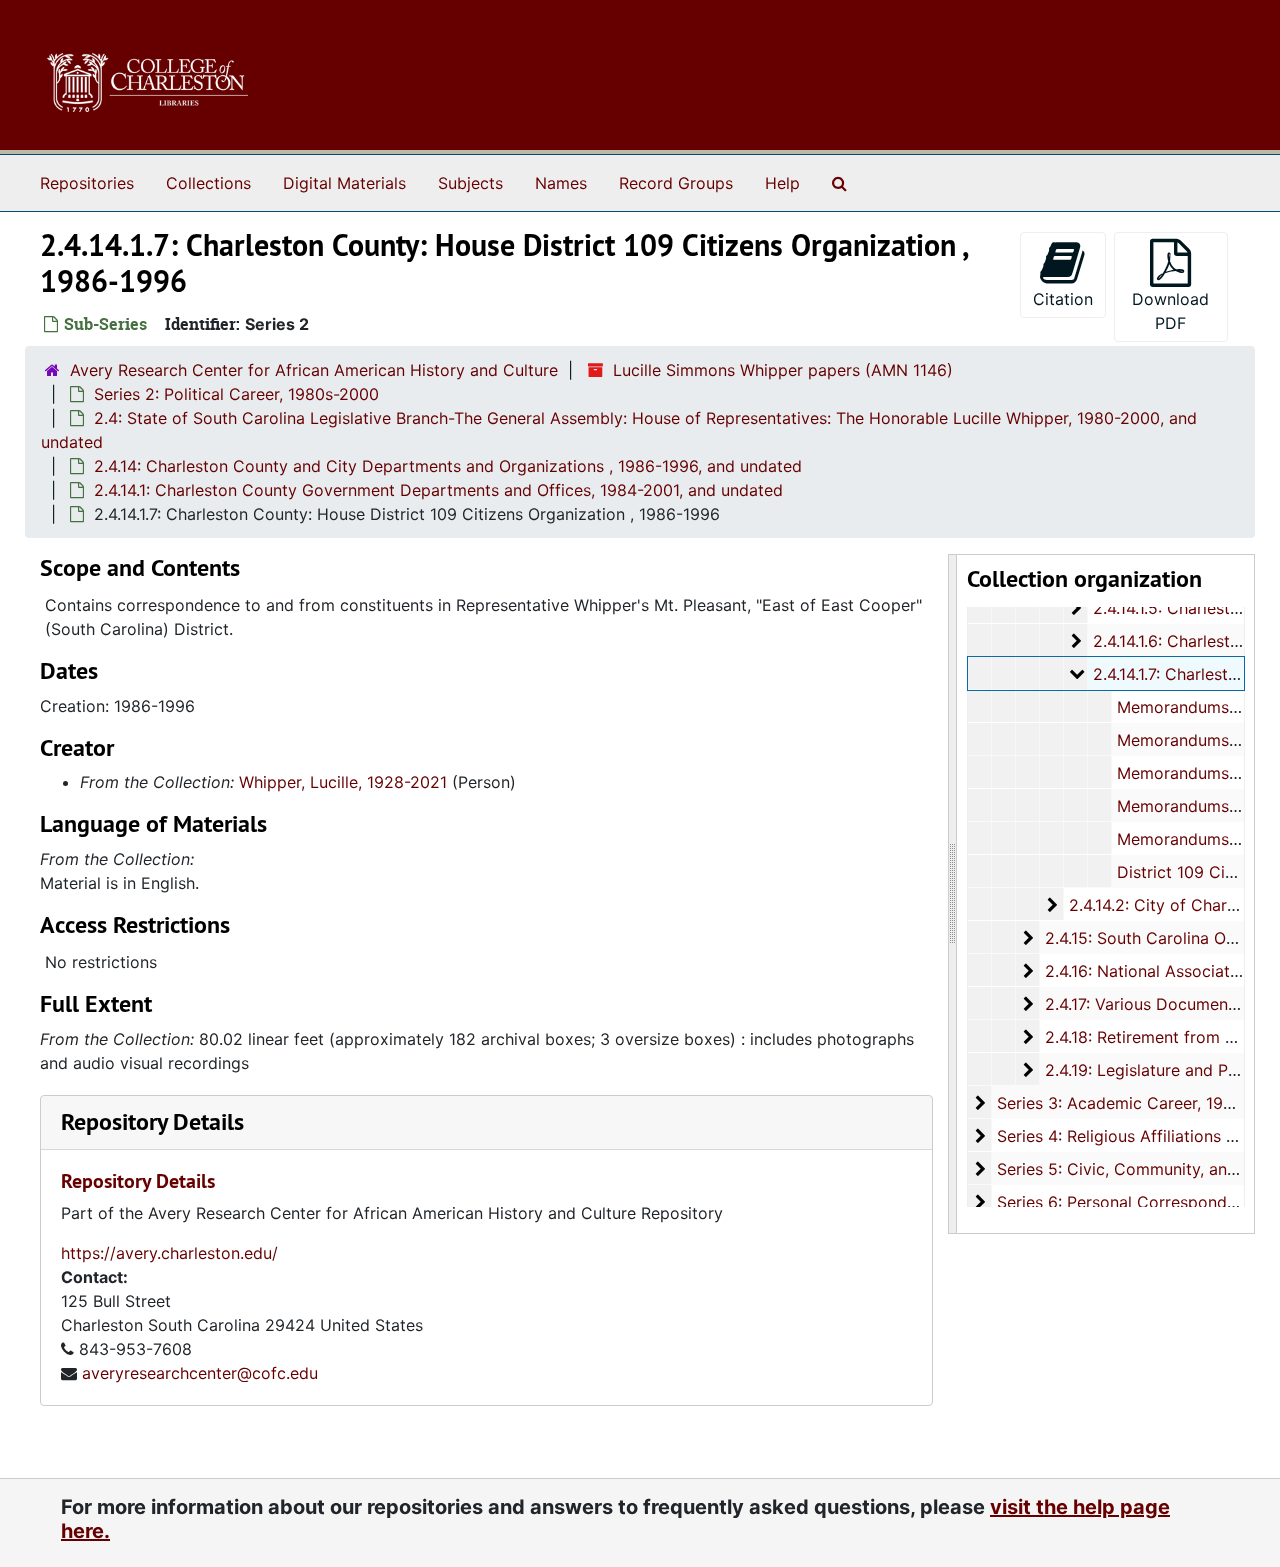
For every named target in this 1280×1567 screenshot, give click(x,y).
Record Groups (676, 183)
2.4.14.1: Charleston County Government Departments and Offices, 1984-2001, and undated (438, 490)
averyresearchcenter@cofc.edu (200, 1373)
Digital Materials (344, 183)
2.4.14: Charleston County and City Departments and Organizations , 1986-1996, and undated (448, 466)
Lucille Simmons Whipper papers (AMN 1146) (783, 370)
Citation (1063, 299)
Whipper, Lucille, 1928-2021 (343, 782)
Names (561, 183)
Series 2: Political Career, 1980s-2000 (236, 394)
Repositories (87, 183)
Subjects (470, 183)
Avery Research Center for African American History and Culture (314, 370)
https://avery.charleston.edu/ (169, 1253)
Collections (208, 183)
